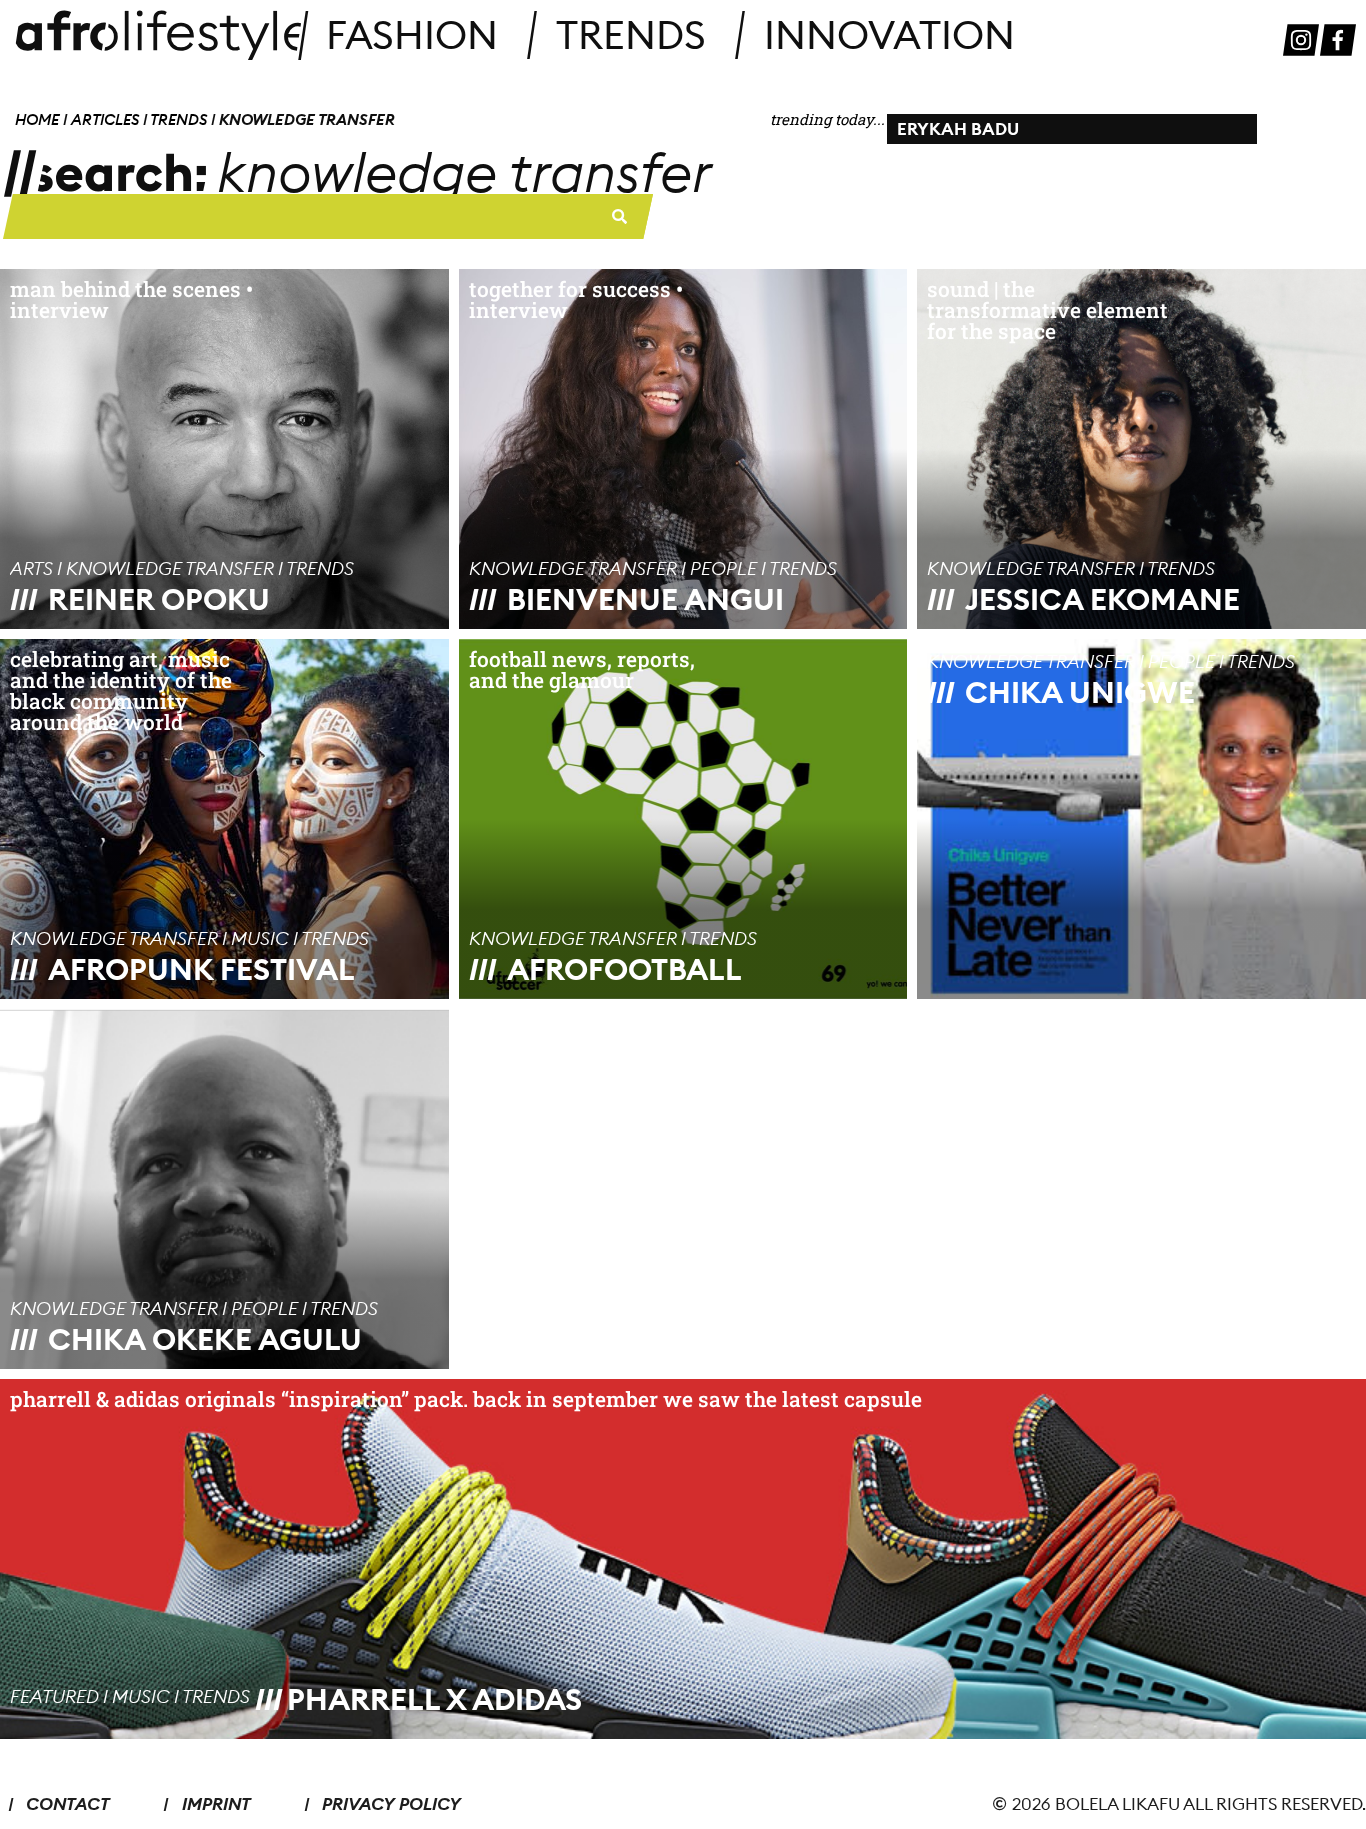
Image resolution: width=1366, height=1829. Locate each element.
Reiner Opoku (159, 599)
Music (260, 938)
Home (37, 119)
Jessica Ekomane (1102, 599)
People (723, 568)
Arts (31, 568)
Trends (631, 35)
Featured (54, 1696)
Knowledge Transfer (170, 568)
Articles (105, 119)
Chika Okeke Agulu (205, 1339)
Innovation (889, 35)
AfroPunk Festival (201, 969)
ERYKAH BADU (958, 128)
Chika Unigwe (1080, 692)
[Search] (620, 216)
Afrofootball (624, 969)
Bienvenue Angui (645, 599)
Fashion (412, 35)
